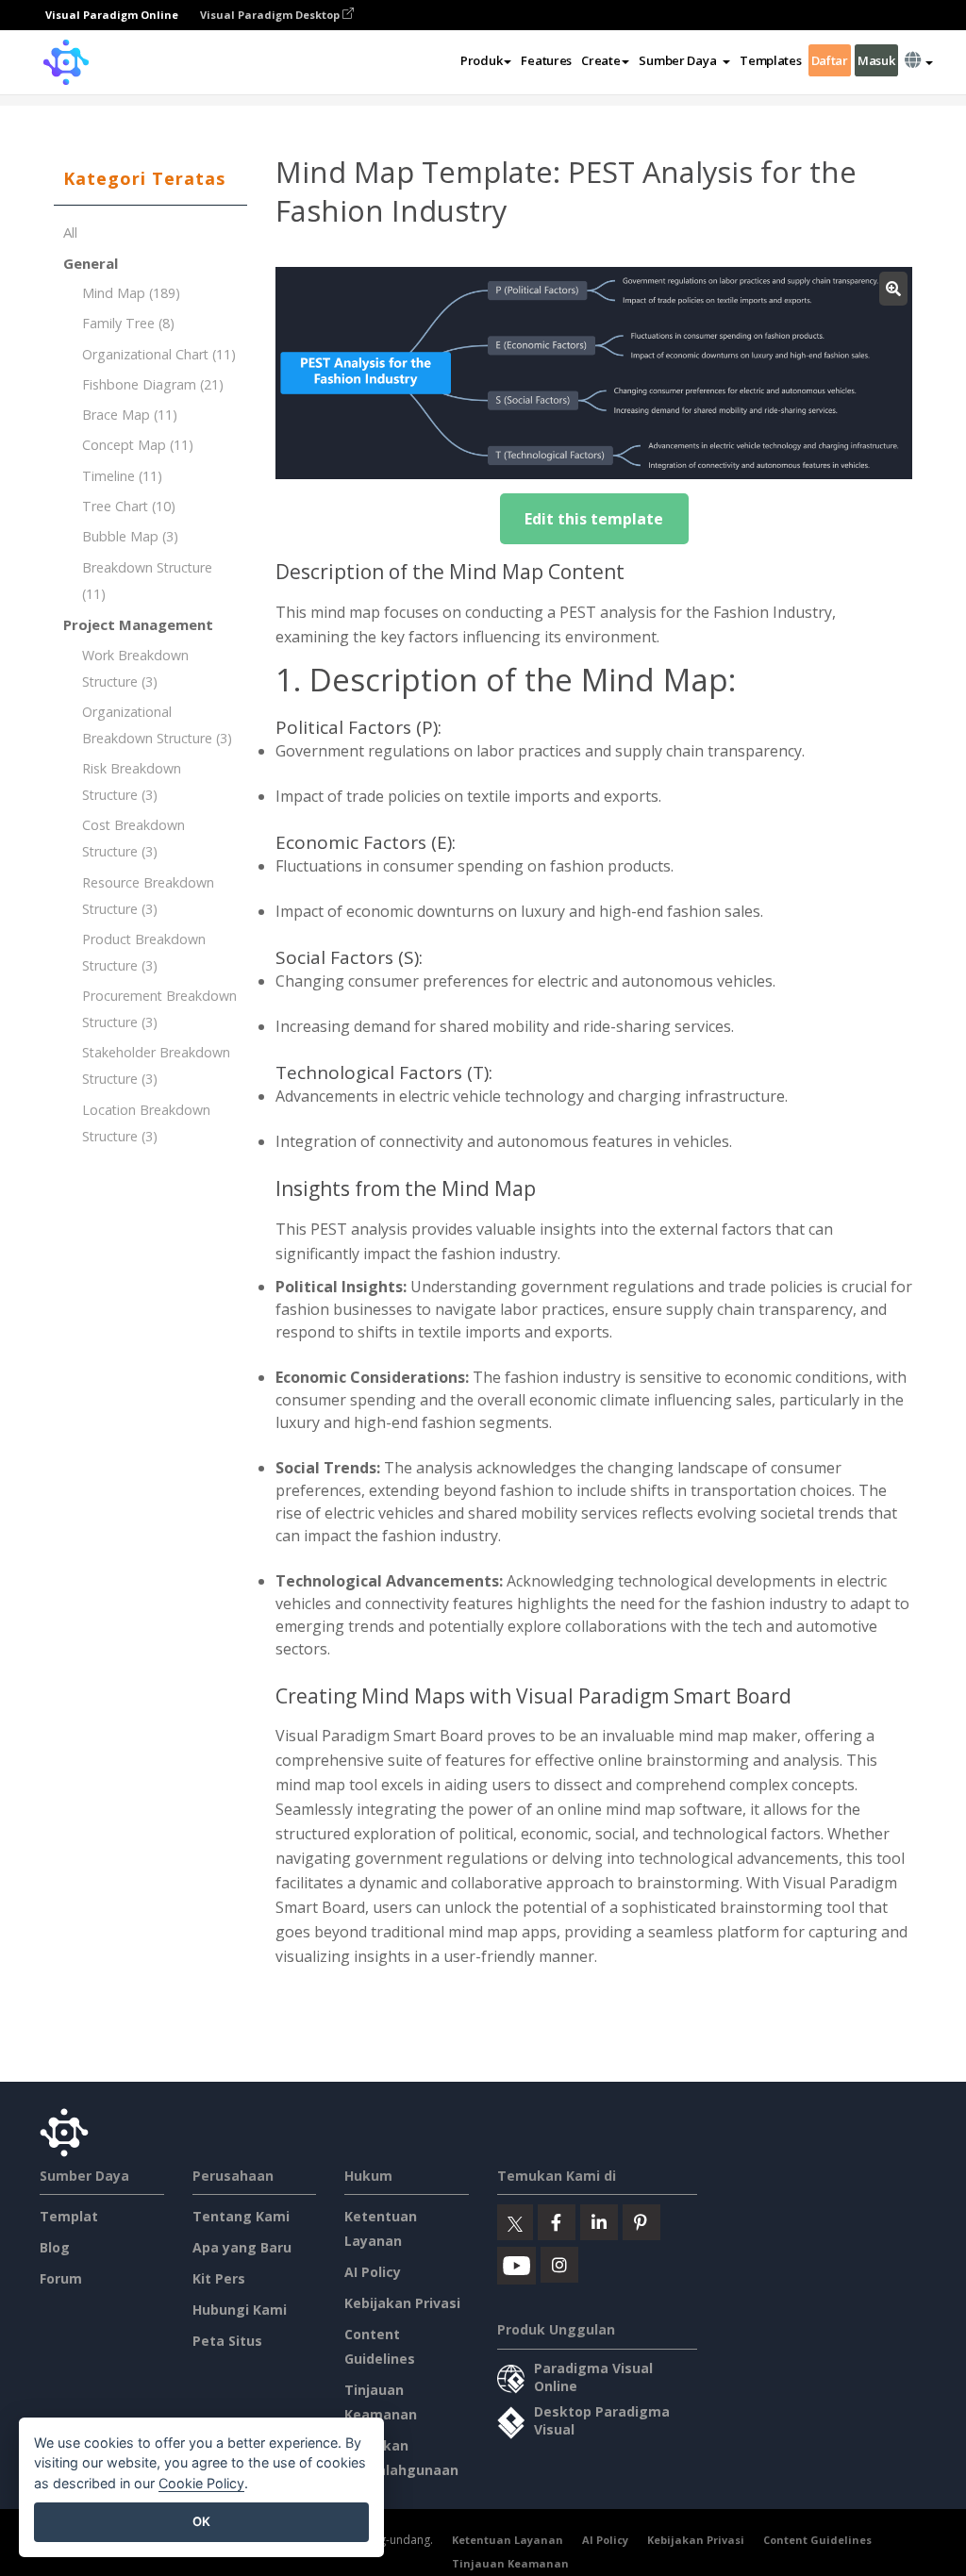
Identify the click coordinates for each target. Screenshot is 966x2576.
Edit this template (594, 519)
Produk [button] (481, 60)
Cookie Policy (201, 2483)
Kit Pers (219, 2278)
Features (546, 60)
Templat (69, 2216)
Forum (61, 2278)
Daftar (830, 60)
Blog (55, 2247)
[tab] (150, 179)
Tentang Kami (241, 2216)
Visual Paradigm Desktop (271, 15)
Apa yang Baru (242, 2247)
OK (201, 2521)
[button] (684, 60)
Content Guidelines (817, 2540)
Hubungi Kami (240, 2310)
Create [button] (600, 60)
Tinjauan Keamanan (510, 2563)
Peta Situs (227, 2341)
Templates (770, 60)
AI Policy (373, 2272)
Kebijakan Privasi (402, 2303)
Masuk (876, 60)
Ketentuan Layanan (508, 2540)
